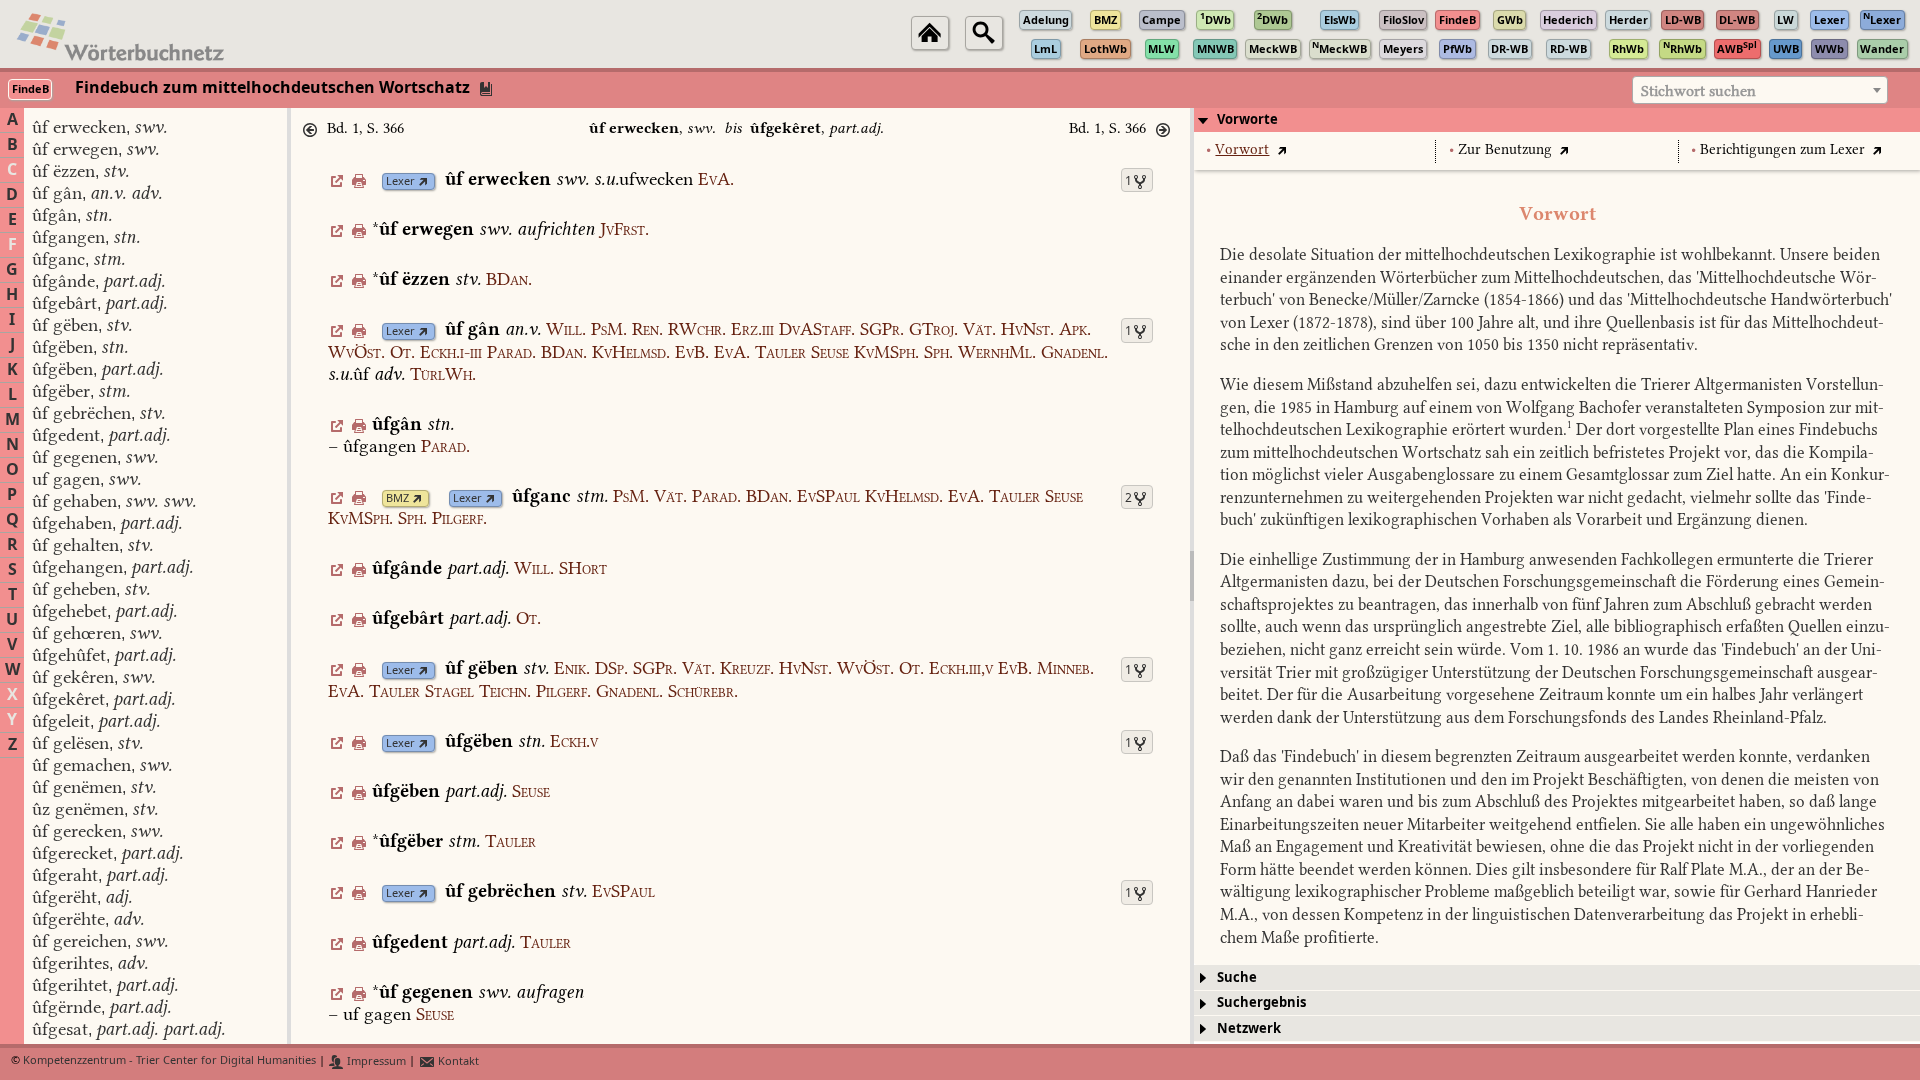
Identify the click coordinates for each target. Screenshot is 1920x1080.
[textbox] (1760, 91)
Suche (1237, 977)
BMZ (397, 498)
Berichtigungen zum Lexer (1782, 149)
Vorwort (1242, 149)
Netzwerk (1249, 1028)
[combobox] (1760, 90)
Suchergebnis (1261, 1002)
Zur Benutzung (1505, 149)
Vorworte (1247, 119)
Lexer (400, 181)
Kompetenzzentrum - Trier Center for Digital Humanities (169, 1061)
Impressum (375, 1061)
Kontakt (457, 1061)
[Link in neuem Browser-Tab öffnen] (423, 181)
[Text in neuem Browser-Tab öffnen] (1281, 149)
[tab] (1557, 120)
